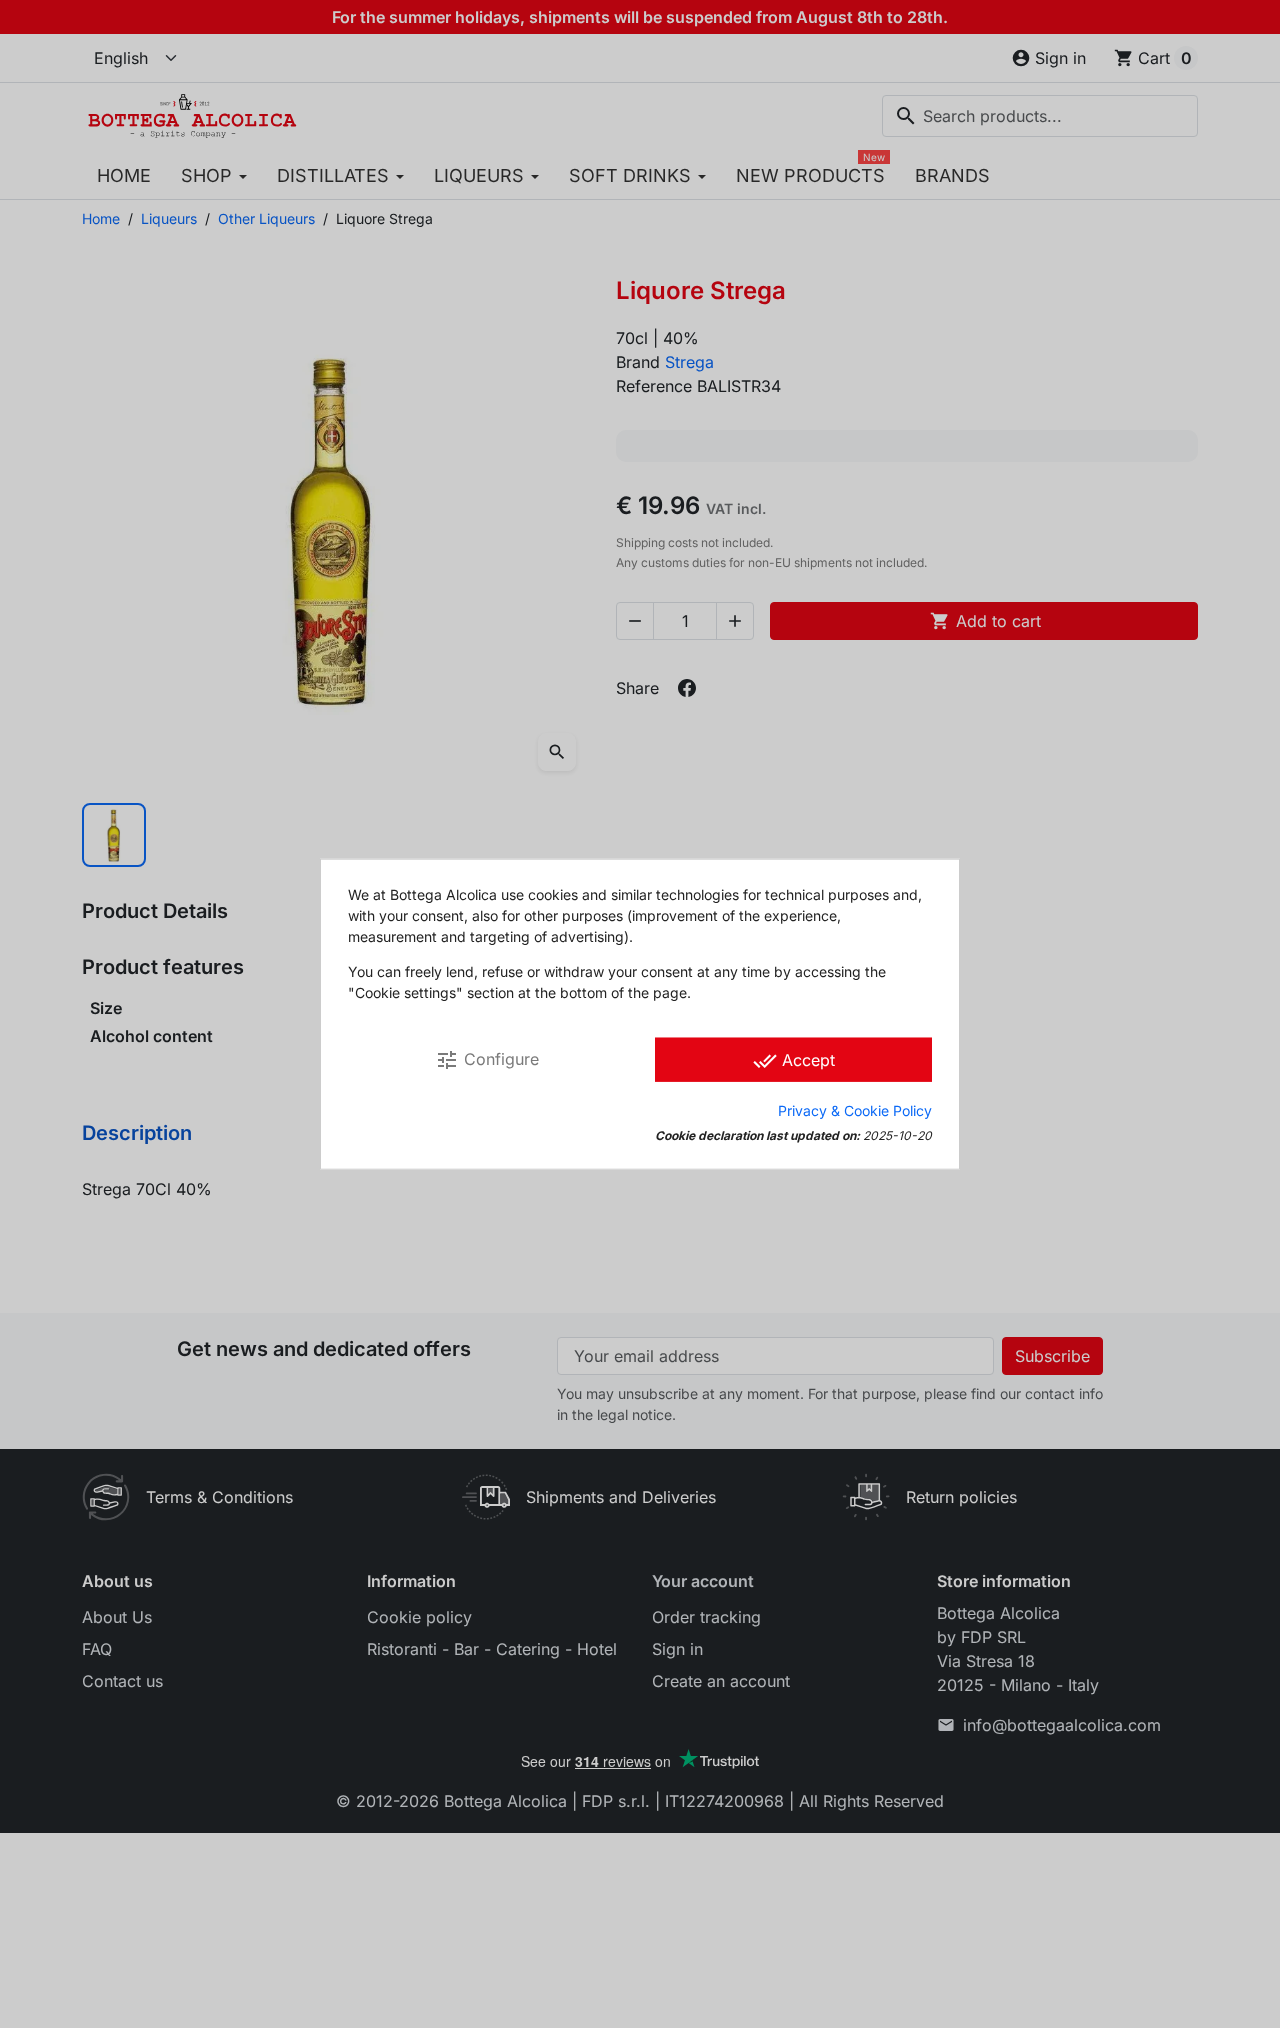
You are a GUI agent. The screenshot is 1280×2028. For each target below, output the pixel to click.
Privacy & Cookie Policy (855, 1109)
